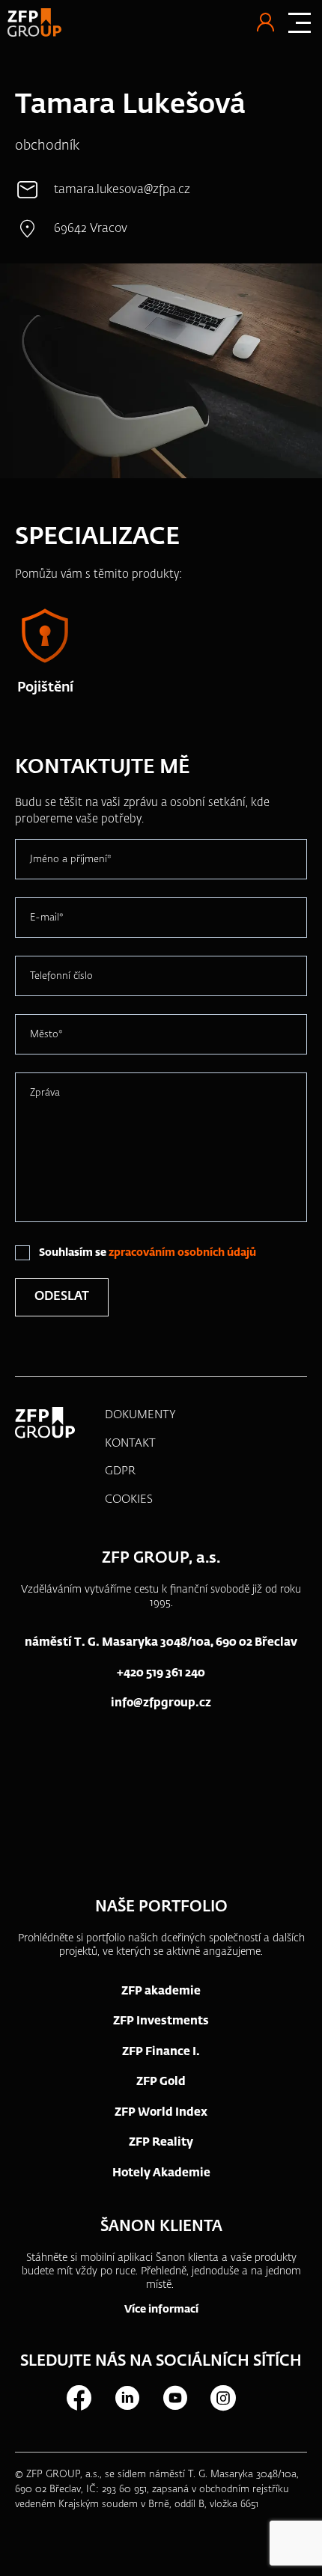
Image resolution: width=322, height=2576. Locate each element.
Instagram (222, 2398)
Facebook (79, 2398)
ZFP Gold (161, 2082)
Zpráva (45, 1093)
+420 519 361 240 (161, 1673)
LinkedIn (127, 2398)
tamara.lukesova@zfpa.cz (122, 190)
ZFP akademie (161, 1991)
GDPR (120, 1471)
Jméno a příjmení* (71, 860)
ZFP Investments (161, 2021)
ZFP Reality (161, 2142)
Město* (46, 1035)
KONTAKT (130, 1443)
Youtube (174, 2398)
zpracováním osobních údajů (182, 1253)
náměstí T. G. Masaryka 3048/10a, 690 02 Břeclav (161, 1642)
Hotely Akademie (161, 2173)
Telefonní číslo (61, 976)
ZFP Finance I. (161, 2052)
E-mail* (47, 918)
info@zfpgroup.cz (161, 1703)
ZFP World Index (161, 2112)
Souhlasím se (148, 1253)
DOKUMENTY (140, 1415)
